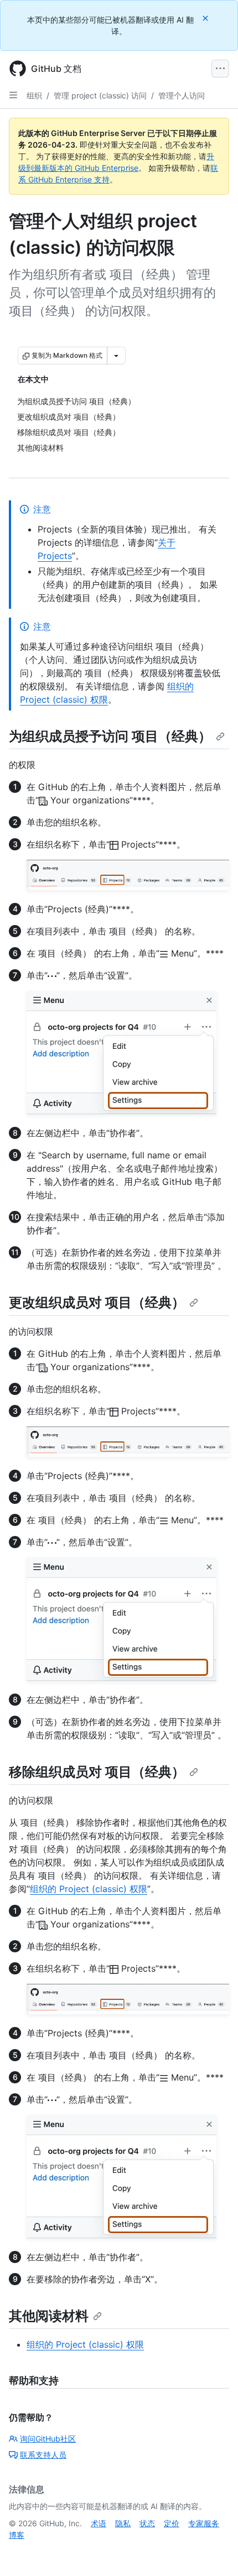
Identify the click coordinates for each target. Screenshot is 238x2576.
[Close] (206, 18)
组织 (34, 95)
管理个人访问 (182, 95)
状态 (147, 2523)
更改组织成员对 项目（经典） (97, 1302)
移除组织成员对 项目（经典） (97, 1772)
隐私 (123, 2523)
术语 (99, 2523)
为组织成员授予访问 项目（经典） (110, 736)
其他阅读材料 (49, 2316)
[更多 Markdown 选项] (116, 356)
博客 (17, 2535)
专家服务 (204, 2523)
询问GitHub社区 (48, 2439)
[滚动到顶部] (214, 2552)
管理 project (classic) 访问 (100, 95)
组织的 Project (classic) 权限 (89, 1889)
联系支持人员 (43, 2455)
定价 (172, 2523)
